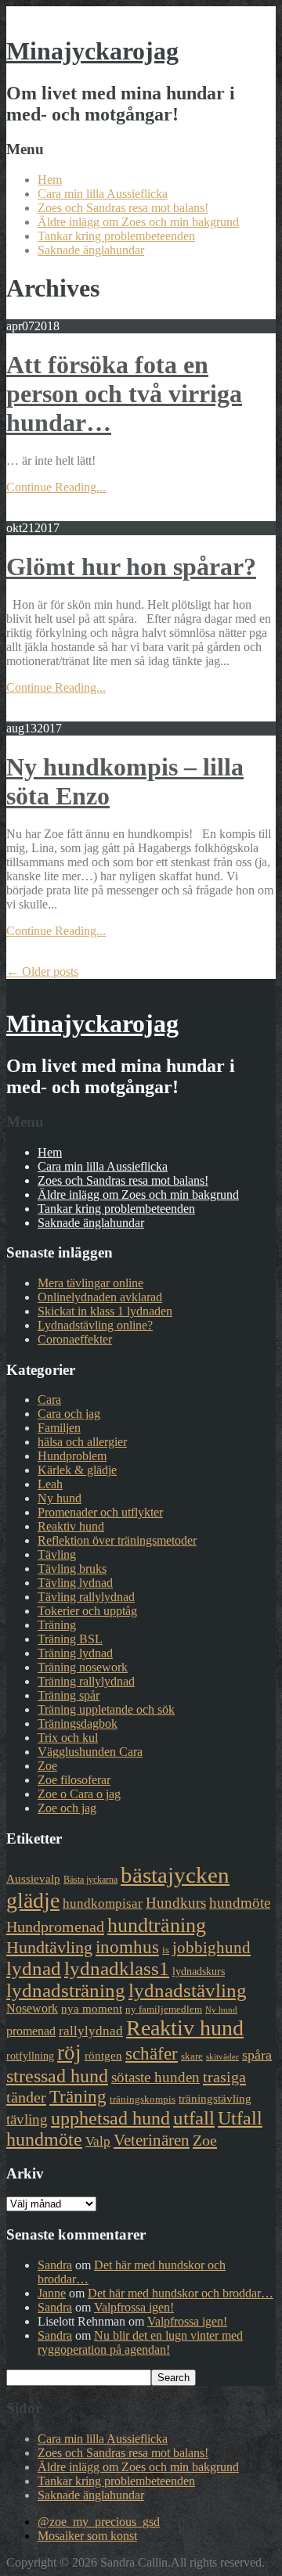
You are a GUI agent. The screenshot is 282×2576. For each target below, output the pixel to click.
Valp (98, 2141)
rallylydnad (91, 2031)
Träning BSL (70, 1639)
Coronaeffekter (75, 1339)
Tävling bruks (72, 1569)
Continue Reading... (56, 487)
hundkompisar (103, 1903)
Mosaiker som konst (87, 2536)
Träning (57, 1625)
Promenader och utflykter (100, 1512)
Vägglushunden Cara (90, 1752)
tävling (27, 2119)
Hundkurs (176, 1903)
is (166, 1950)
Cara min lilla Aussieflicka (103, 194)
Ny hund (60, 1498)
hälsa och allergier (82, 1442)
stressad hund (57, 2076)
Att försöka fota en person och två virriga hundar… (124, 394)
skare (192, 2056)
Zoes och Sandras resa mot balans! (123, 208)
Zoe (47, 1766)
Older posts (42, 971)
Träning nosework (83, 1667)
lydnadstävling (188, 1990)
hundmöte (240, 1903)
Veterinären (152, 2140)
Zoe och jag (67, 1808)
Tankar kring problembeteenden (116, 236)
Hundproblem (72, 1456)
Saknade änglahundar (91, 250)
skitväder (222, 2057)
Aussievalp (33, 1879)
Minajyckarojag (92, 51)
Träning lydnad (75, 1653)
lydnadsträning (66, 1990)
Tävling (57, 1554)
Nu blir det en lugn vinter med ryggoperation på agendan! (140, 2342)
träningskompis (143, 2099)
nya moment (92, 2009)
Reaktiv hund (71, 1526)
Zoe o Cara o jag (79, 1794)
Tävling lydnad (75, 1583)
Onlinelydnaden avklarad (100, 1297)
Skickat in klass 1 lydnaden (105, 1311)
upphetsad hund (110, 2118)
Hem (50, 180)
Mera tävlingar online (90, 1283)
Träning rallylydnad (86, 1681)
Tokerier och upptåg (87, 1611)
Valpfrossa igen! (134, 2307)
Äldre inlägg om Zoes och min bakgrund (138, 222)
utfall (194, 2118)
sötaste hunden (155, 2077)
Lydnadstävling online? (95, 1325)
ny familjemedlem (164, 2009)
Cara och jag (69, 1414)
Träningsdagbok (78, 1723)
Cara (49, 1400)
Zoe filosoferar (74, 1780)
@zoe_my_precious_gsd (99, 2522)
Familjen (59, 1428)
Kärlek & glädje (77, 1470)
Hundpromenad (55, 1927)
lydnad (34, 1968)
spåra (257, 2055)
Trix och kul (68, 1738)
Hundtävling (49, 1947)
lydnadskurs (199, 1971)
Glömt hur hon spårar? (131, 567)
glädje (33, 1900)
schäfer (152, 2054)
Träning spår (69, 1695)
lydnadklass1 (117, 1968)
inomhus (127, 1947)
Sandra (55, 2265)
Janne (52, 2293)
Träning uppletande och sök (106, 1709)
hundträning (157, 1925)
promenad (31, 2031)
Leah (50, 1484)
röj (69, 2053)
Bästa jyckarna (90, 1880)
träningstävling (215, 2099)
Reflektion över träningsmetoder (117, 1540)
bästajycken (175, 1875)
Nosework (32, 2008)
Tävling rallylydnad (86, 1597)
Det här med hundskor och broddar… (181, 2293)
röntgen (103, 2056)
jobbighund (211, 1948)
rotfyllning (30, 2056)
